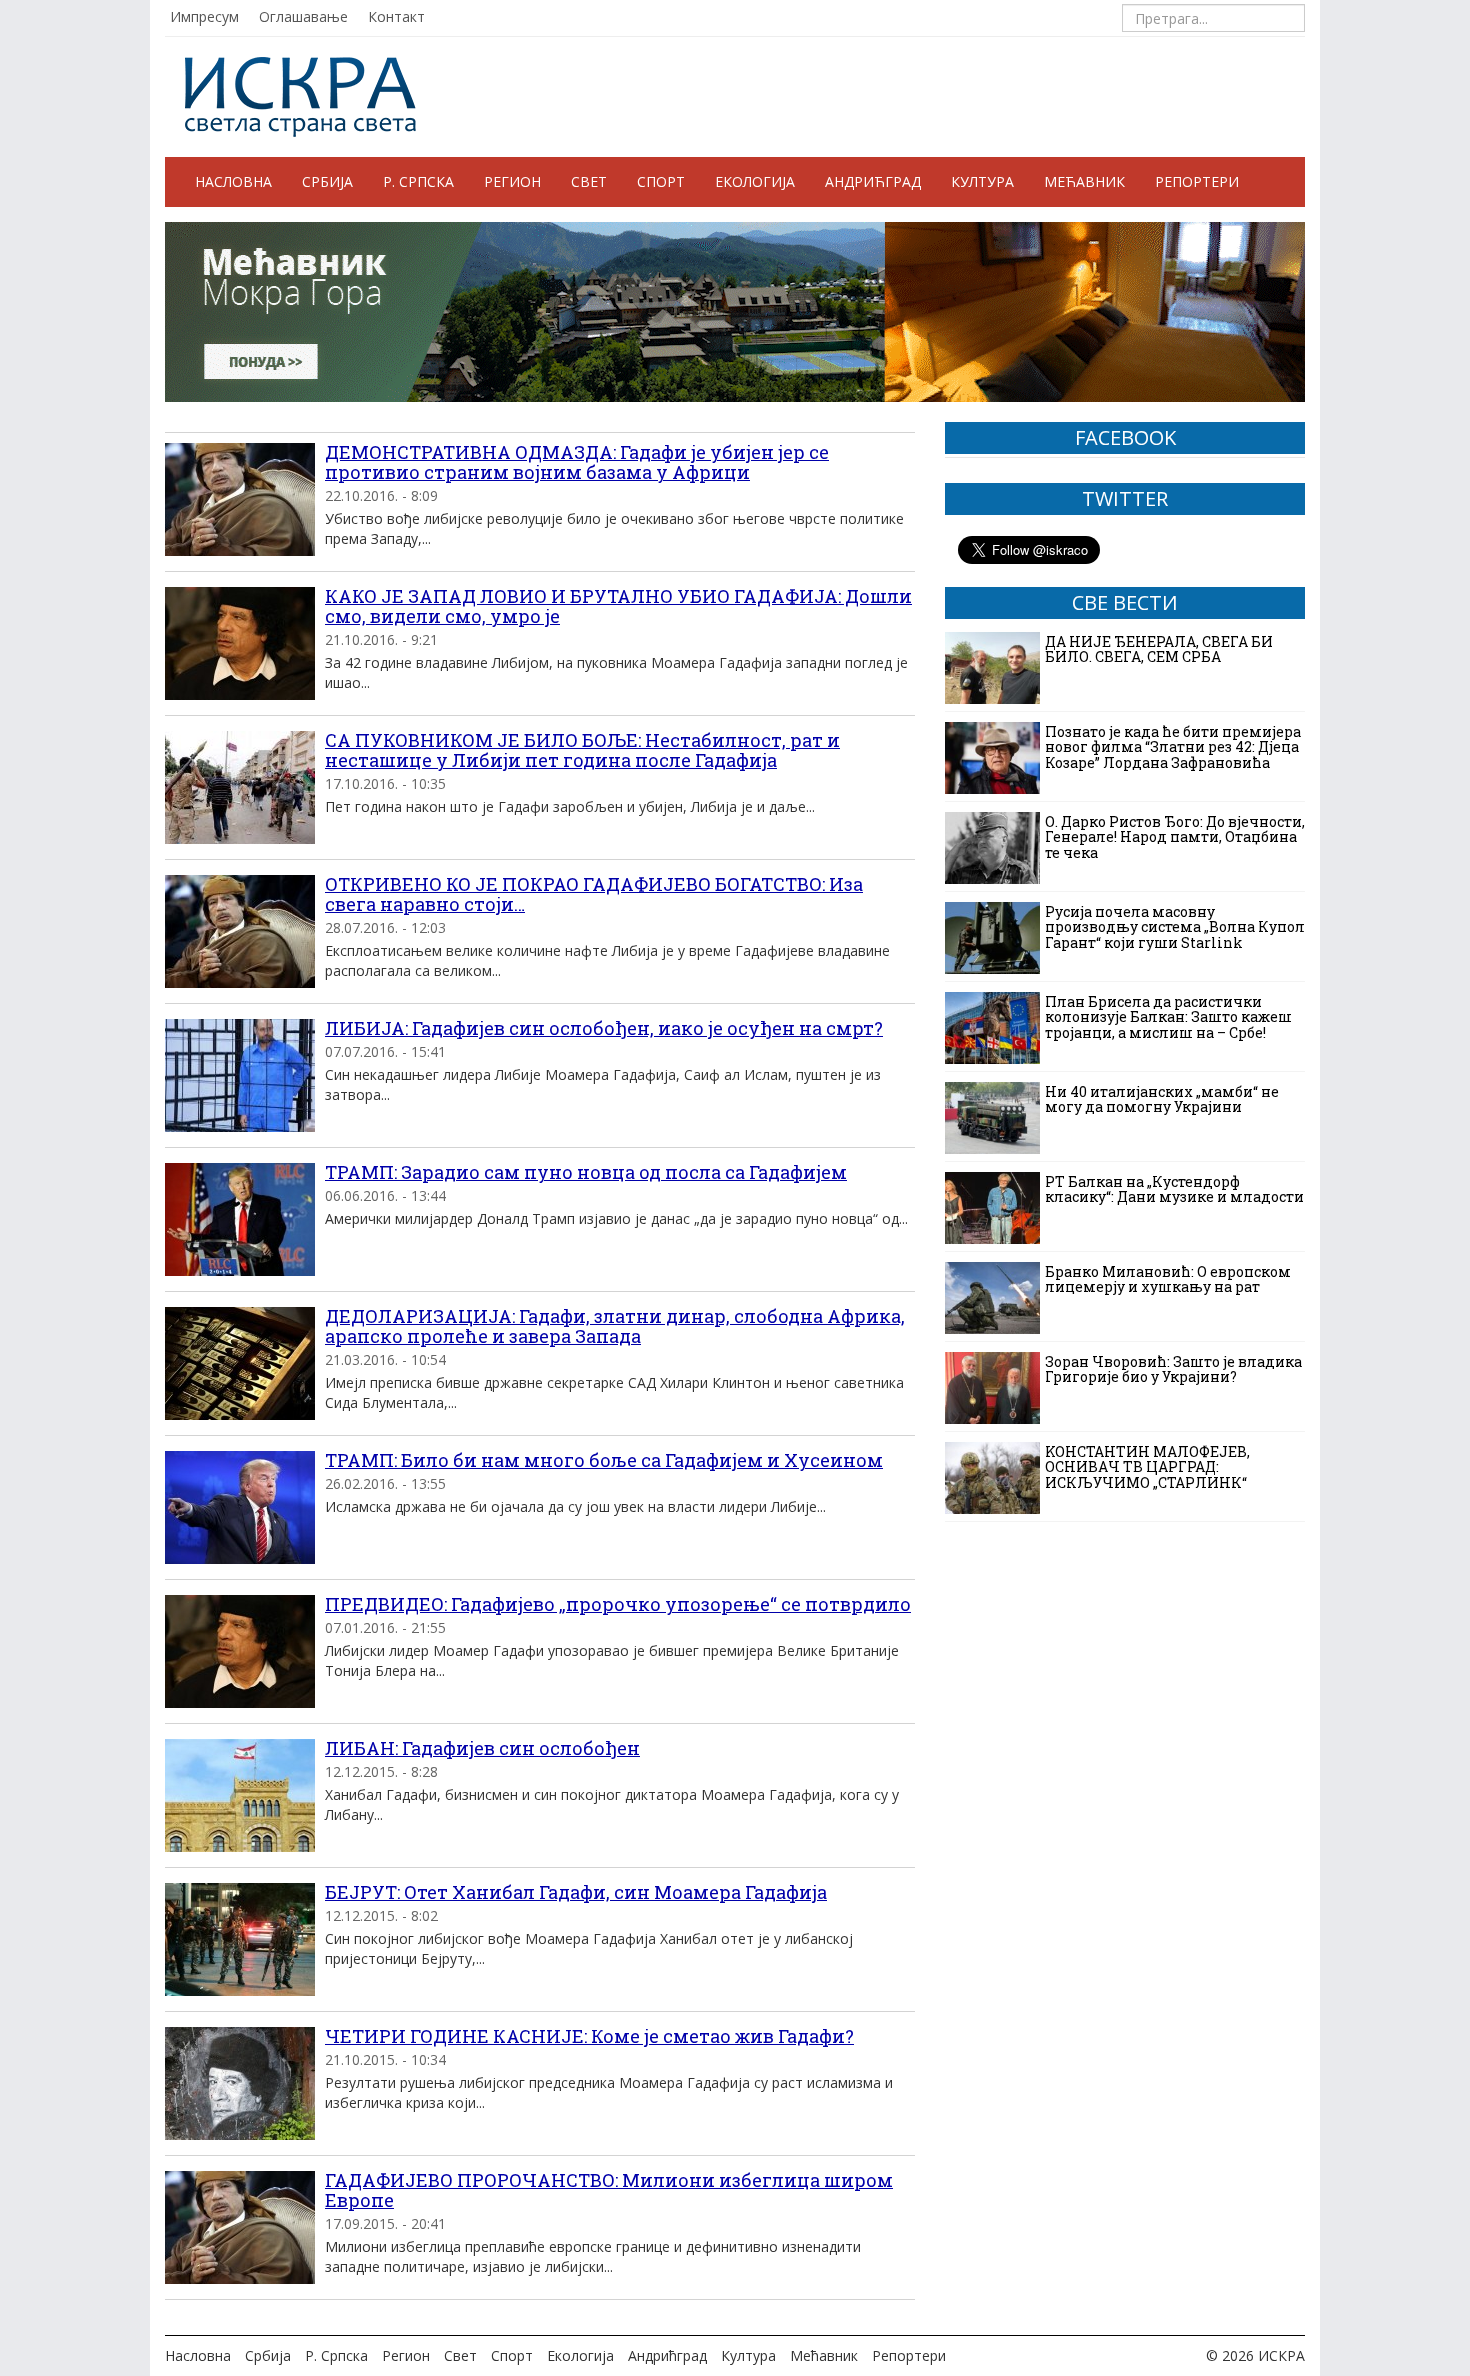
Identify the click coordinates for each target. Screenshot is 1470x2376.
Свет (589, 181)
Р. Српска (418, 181)
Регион (512, 181)
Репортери (1197, 181)
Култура (982, 181)
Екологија (755, 181)
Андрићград (873, 181)
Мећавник (1084, 181)
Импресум (204, 16)
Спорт (661, 181)
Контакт (396, 16)
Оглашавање (303, 16)
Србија (327, 181)
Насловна (233, 181)
